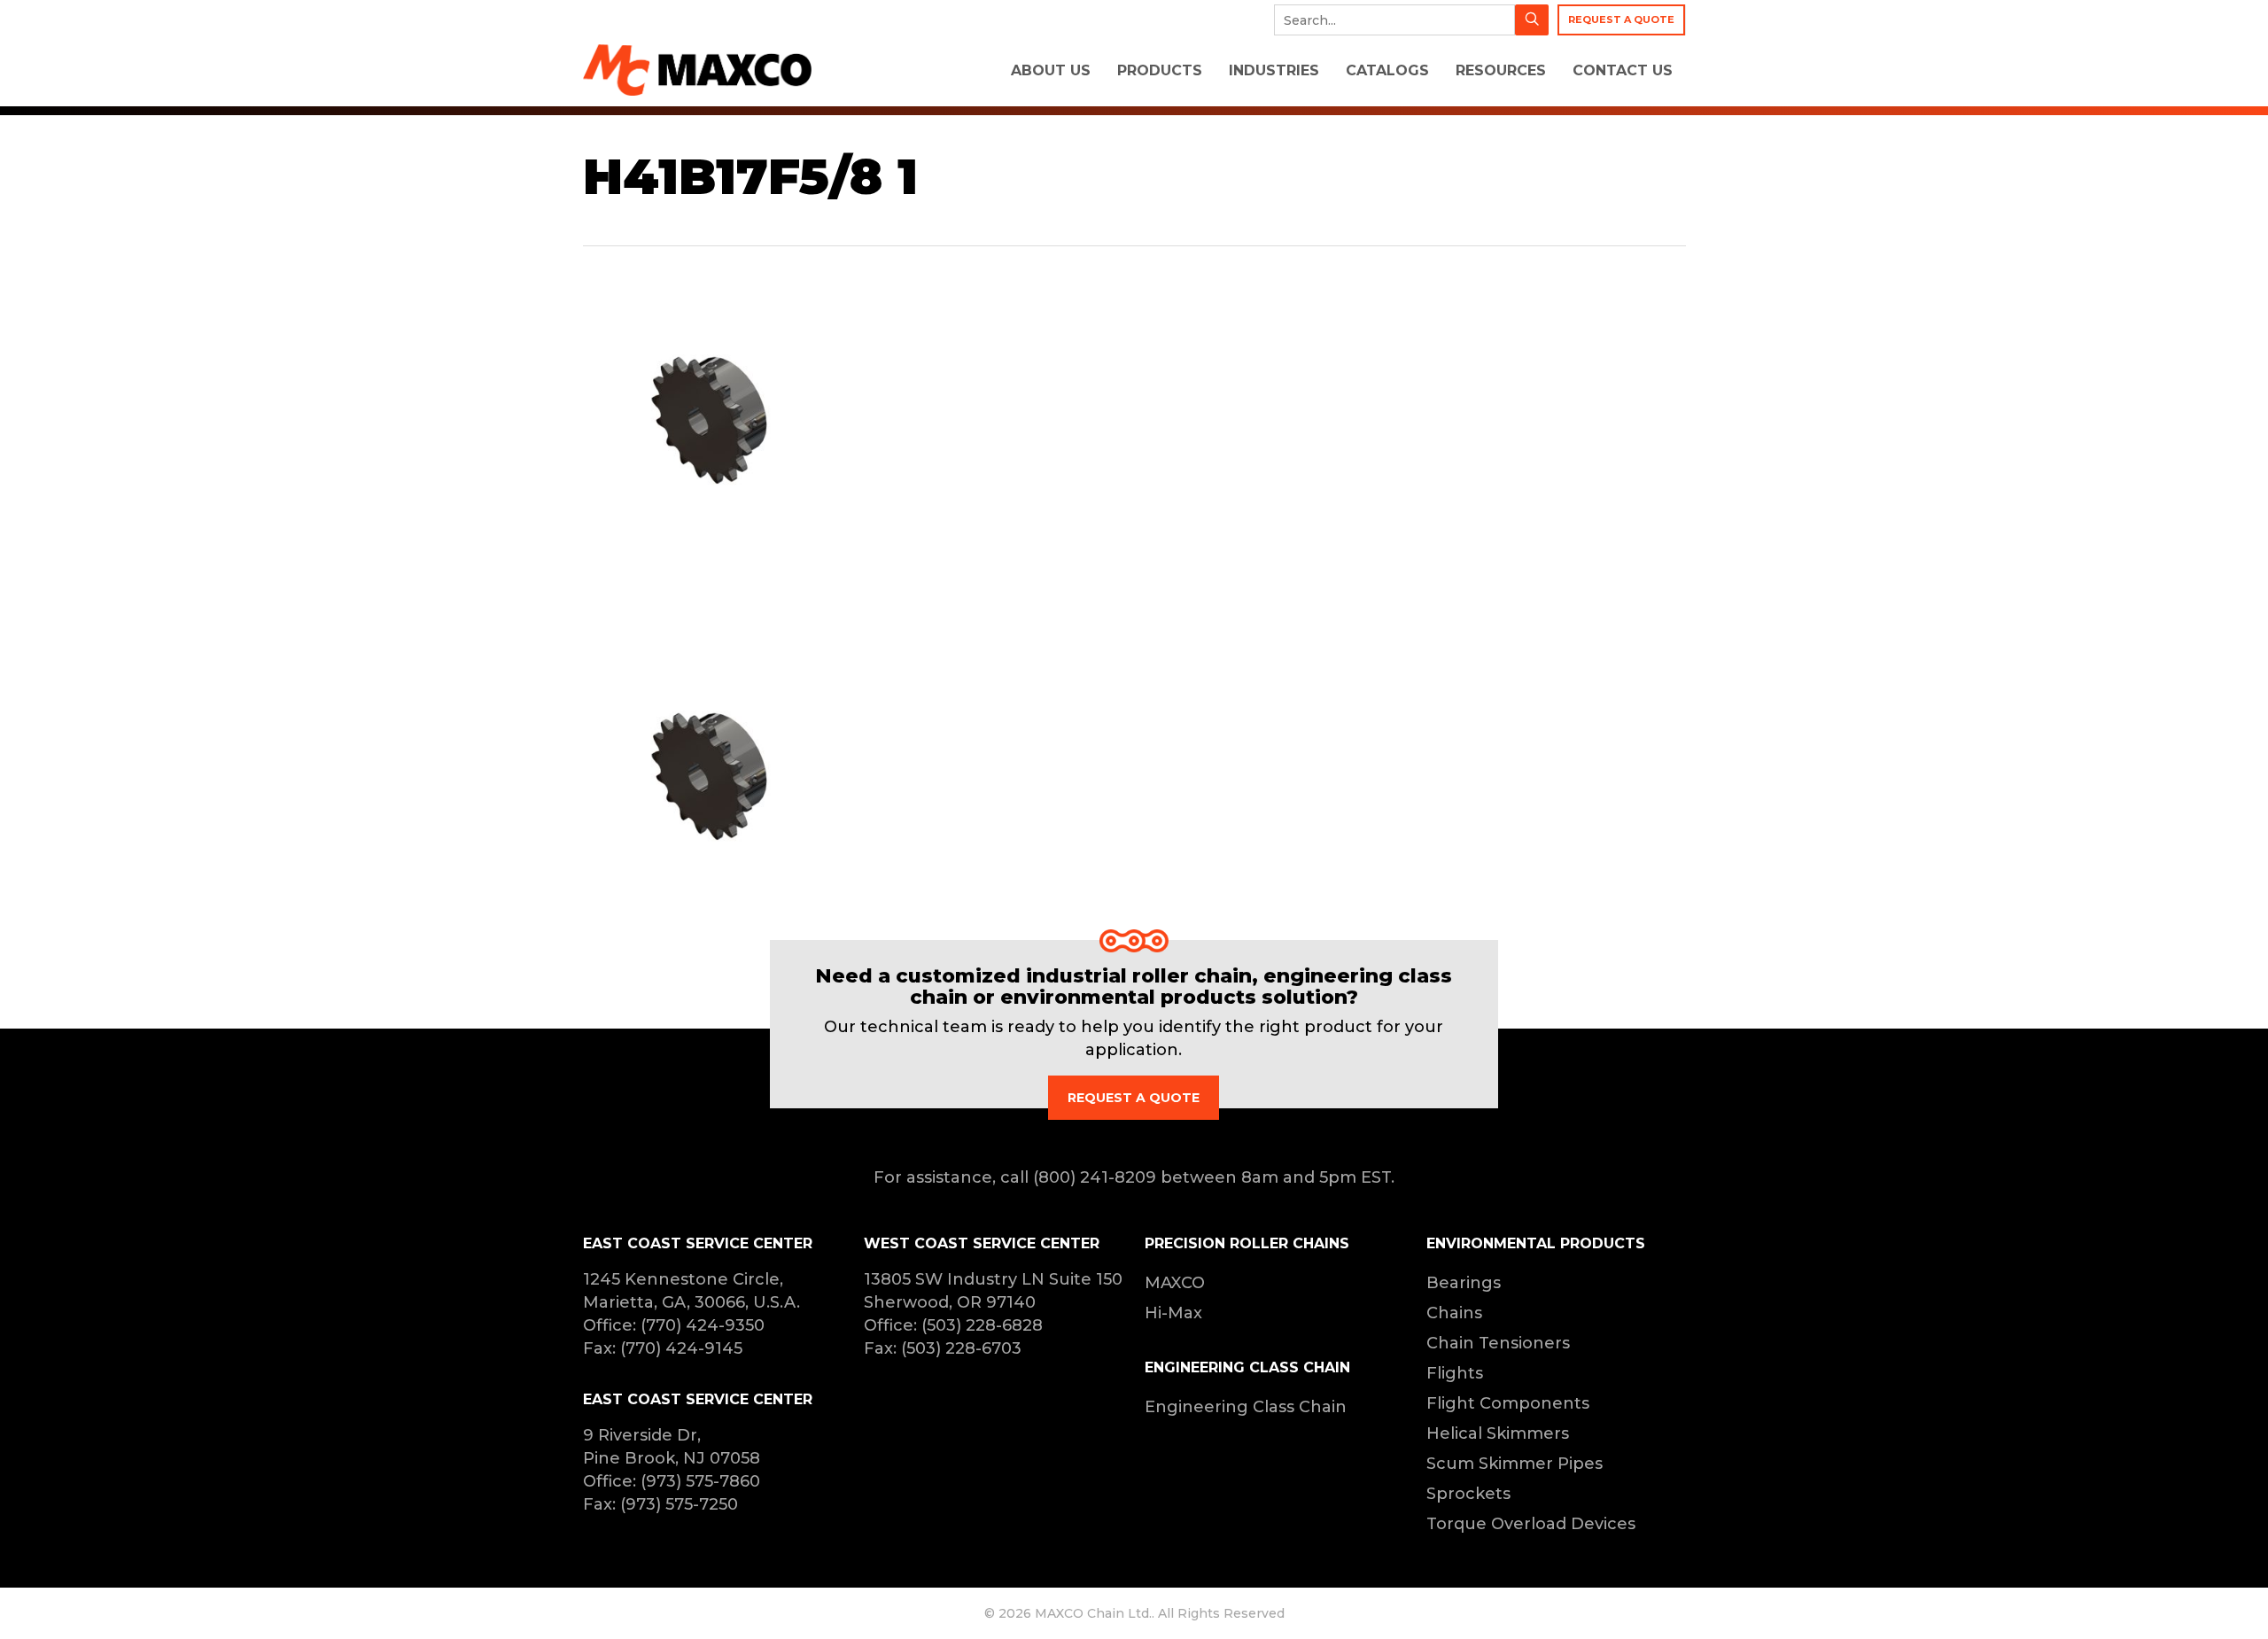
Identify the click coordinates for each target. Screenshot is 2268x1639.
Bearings (1464, 1283)
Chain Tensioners (1498, 1343)
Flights (1455, 1373)
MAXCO (1175, 1283)
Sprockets (1468, 1494)
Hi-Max (1173, 1313)
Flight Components (1508, 1403)
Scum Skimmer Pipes (1515, 1464)
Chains (1454, 1313)
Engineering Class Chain (1246, 1407)
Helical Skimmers (1498, 1433)
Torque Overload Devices (1531, 1524)
